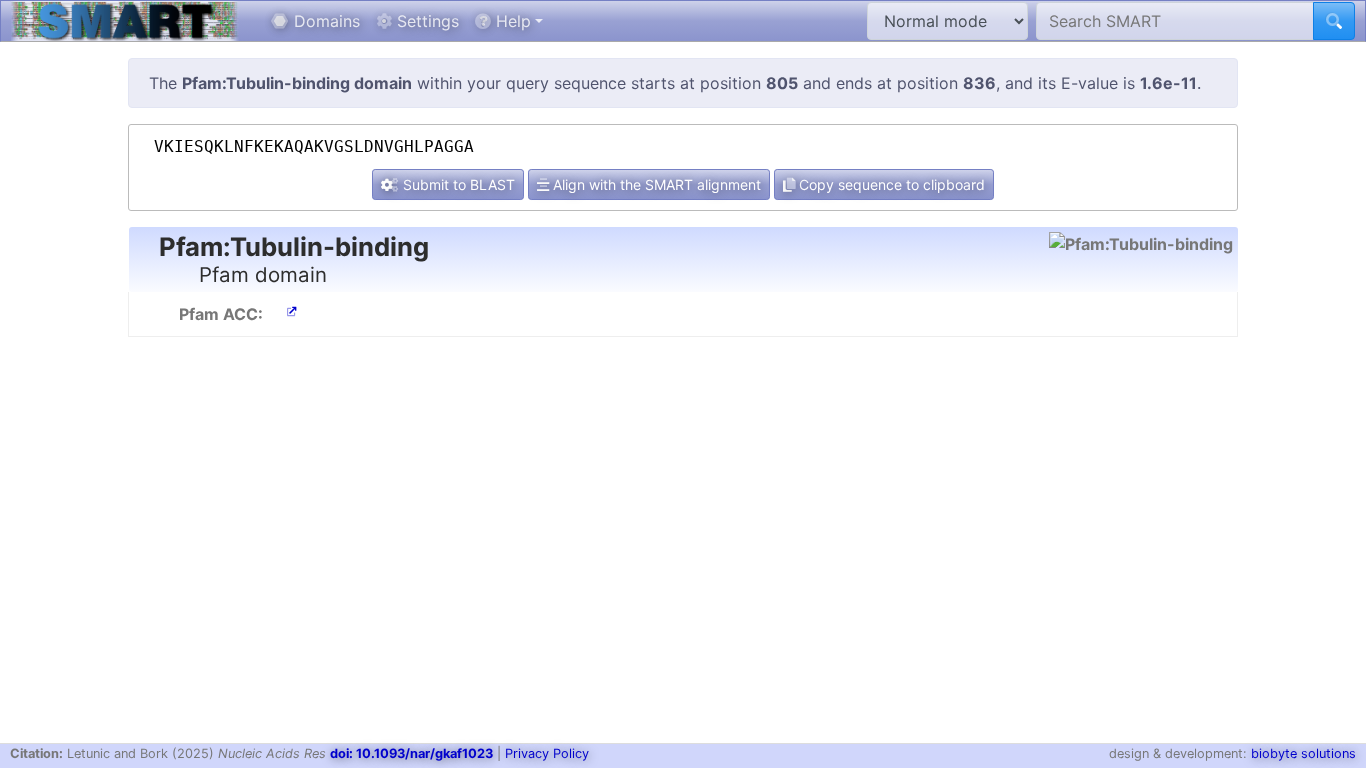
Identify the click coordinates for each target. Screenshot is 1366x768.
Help (511, 21)
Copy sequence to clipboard (890, 184)
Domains (324, 21)
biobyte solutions (1303, 753)
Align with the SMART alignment (655, 184)
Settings (425, 21)
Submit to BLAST (457, 184)
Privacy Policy (547, 753)
